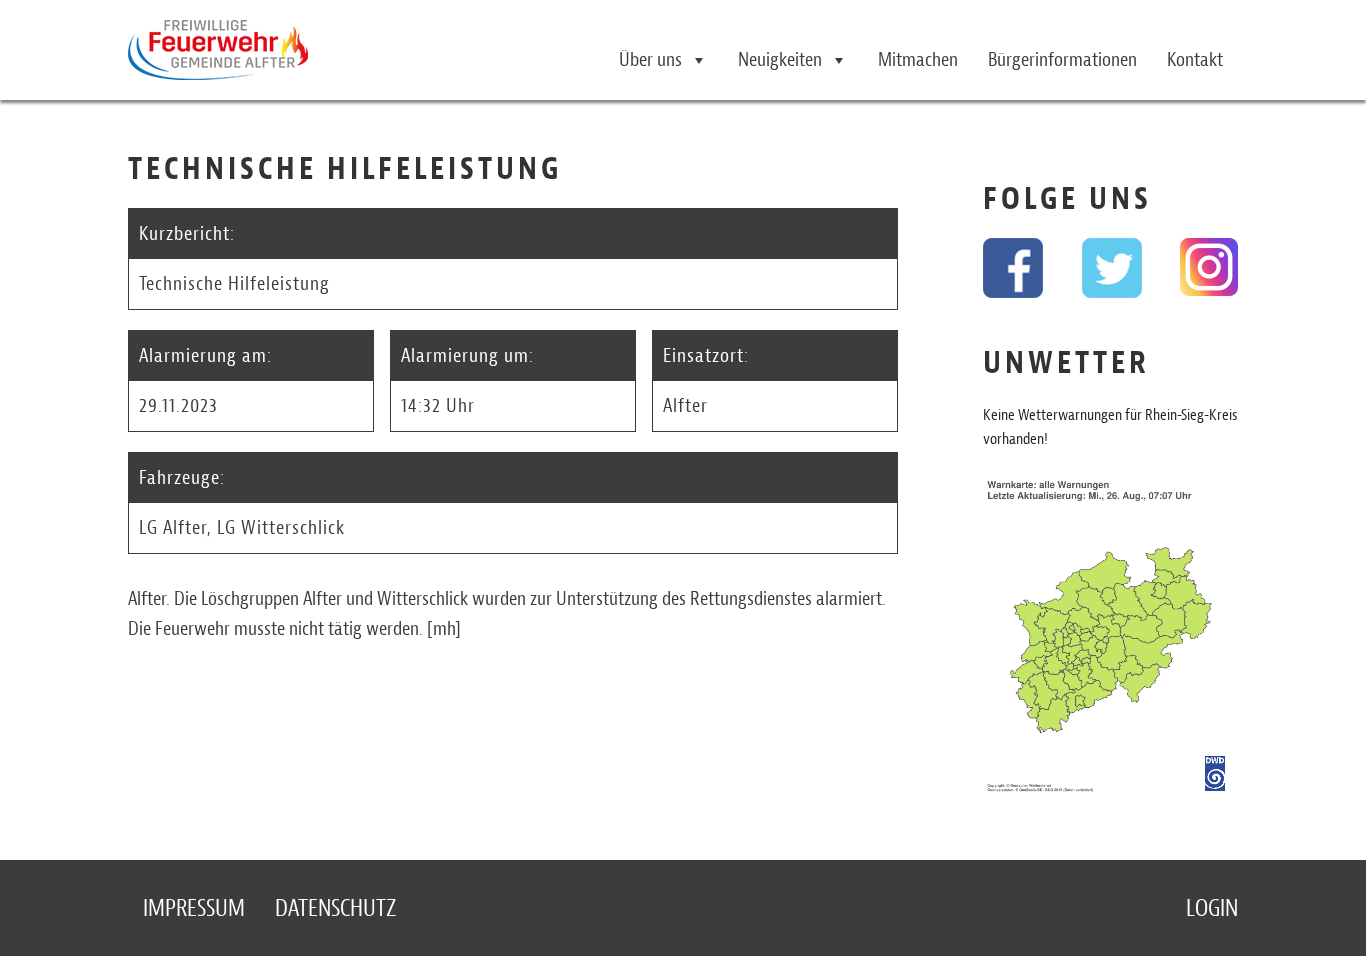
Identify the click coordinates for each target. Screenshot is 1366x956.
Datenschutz (335, 908)
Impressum (194, 908)
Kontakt (1195, 59)
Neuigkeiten (780, 59)
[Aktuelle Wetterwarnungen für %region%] (1110, 641)
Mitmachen (918, 59)
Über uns (650, 59)
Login (1212, 908)
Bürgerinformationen (1062, 59)
